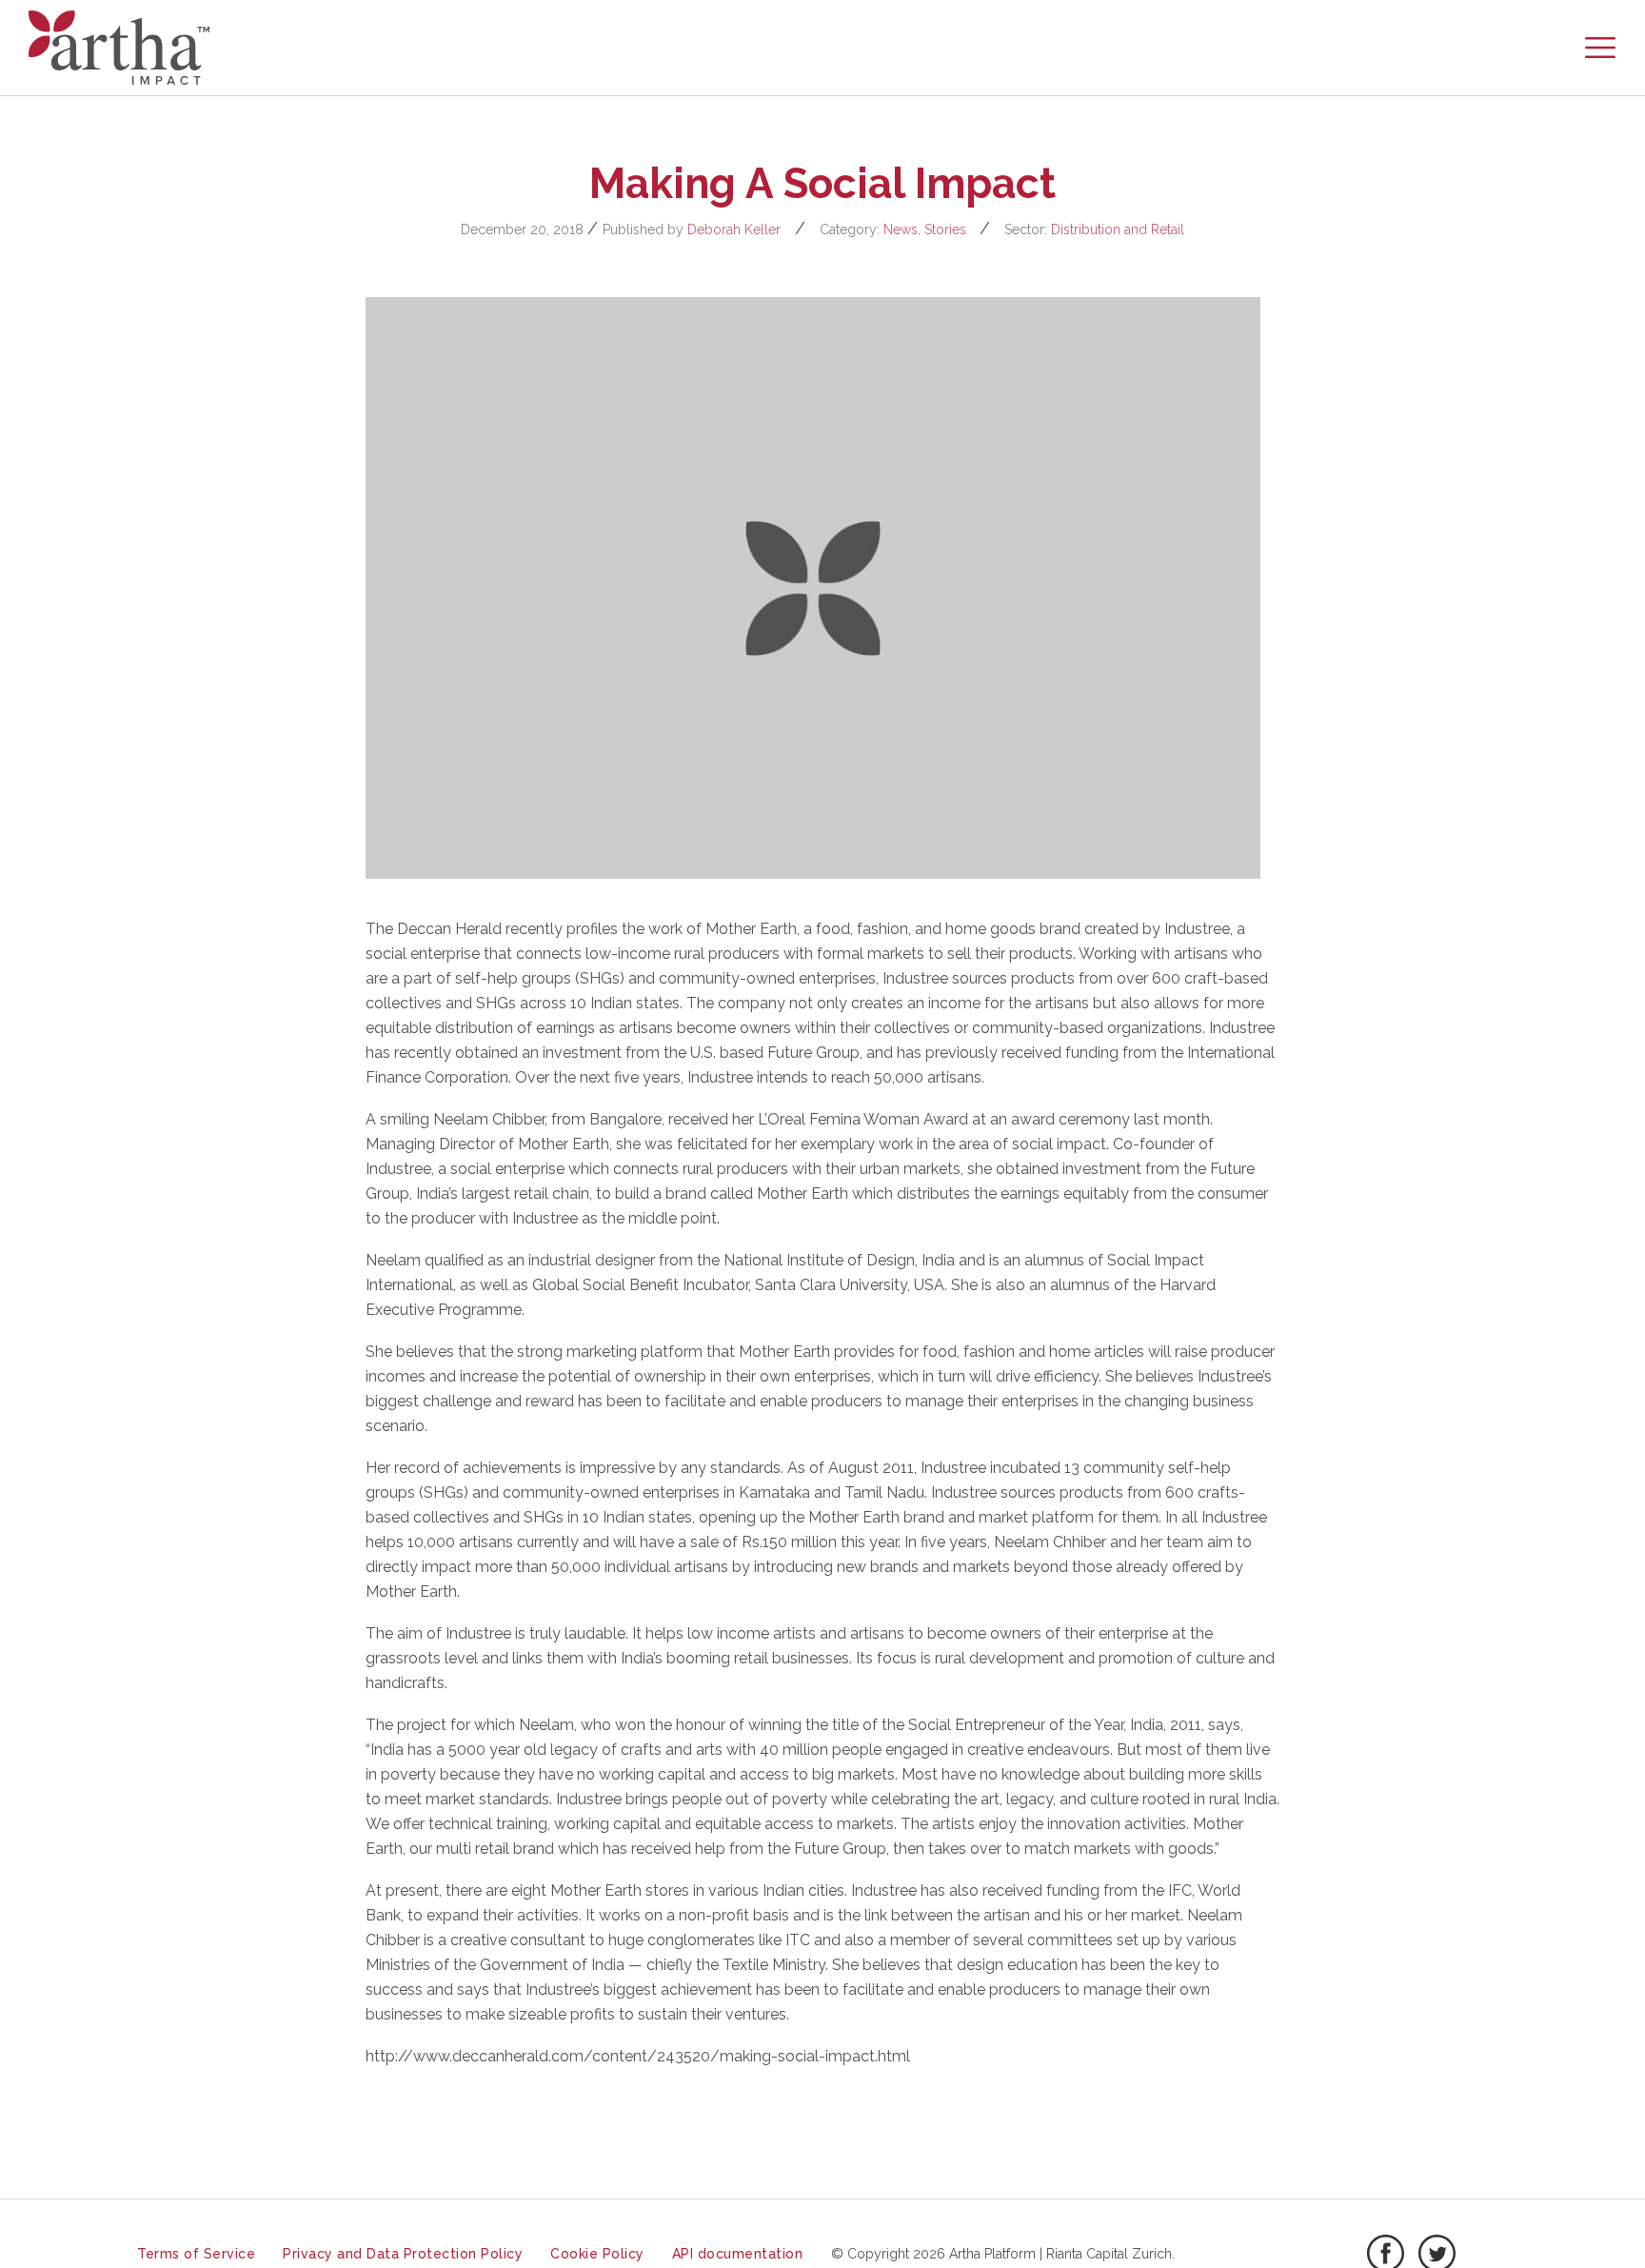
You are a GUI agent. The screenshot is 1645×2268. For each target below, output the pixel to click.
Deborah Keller (734, 229)
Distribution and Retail (1118, 229)
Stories (945, 229)
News (901, 229)
